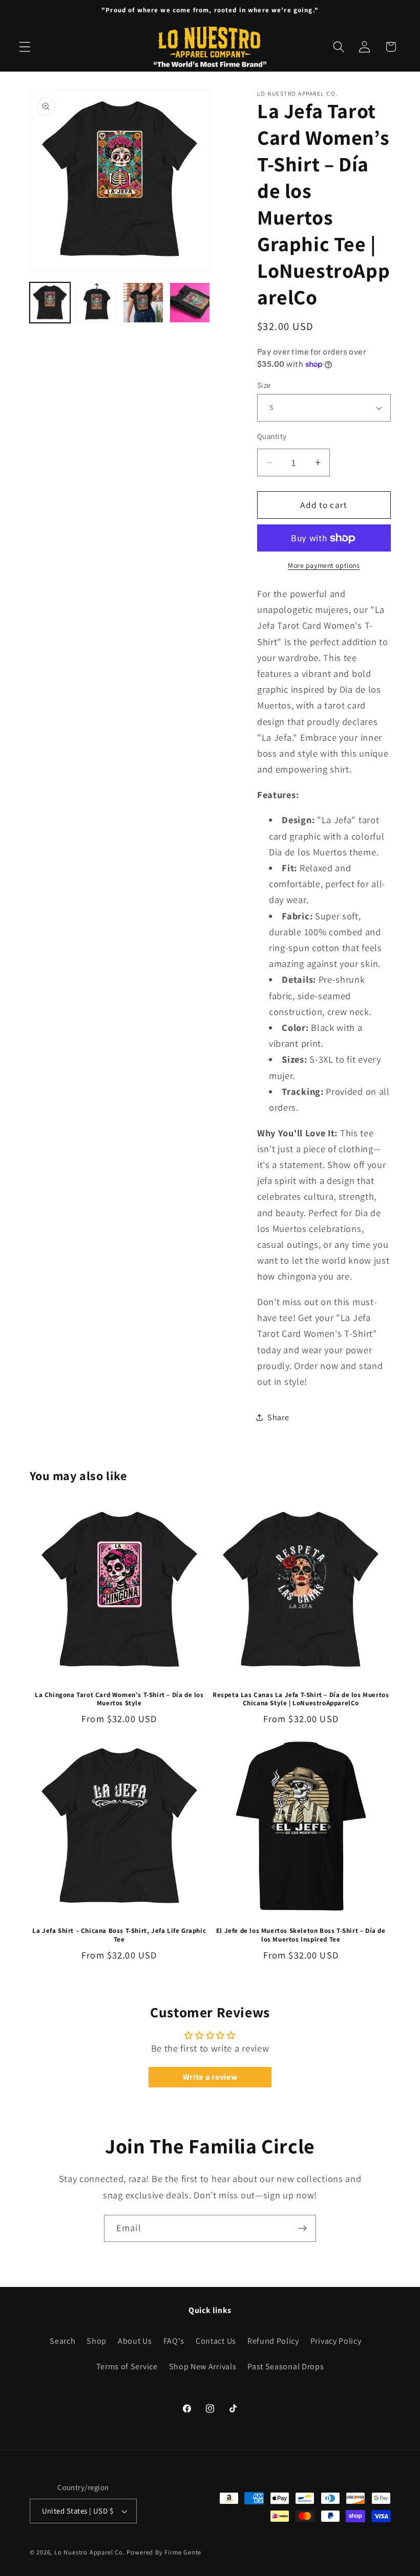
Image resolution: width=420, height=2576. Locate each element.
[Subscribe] (302, 2229)
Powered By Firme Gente (164, 2552)
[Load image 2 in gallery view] (97, 303)
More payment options (324, 565)
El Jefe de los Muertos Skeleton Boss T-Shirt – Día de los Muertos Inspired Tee (301, 1935)
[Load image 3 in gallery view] (143, 303)
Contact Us (216, 2341)
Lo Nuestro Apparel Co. (90, 2552)
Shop (97, 2341)
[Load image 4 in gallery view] (190, 303)
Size (264, 385)
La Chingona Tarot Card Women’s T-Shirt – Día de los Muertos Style (119, 1699)
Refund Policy (273, 2341)
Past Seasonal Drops (286, 2366)
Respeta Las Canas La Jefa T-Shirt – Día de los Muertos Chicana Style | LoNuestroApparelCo (301, 1699)
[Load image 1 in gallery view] (50, 303)
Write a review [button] (210, 2077)
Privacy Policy (336, 2341)
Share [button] (278, 1417)
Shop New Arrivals (203, 2366)
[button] (25, 47)
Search (62, 2341)
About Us (135, 2341)
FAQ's (174, 2341)
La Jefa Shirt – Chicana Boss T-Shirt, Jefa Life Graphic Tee (119, 1935)
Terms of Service (127, 2366)
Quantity (272, 436)
